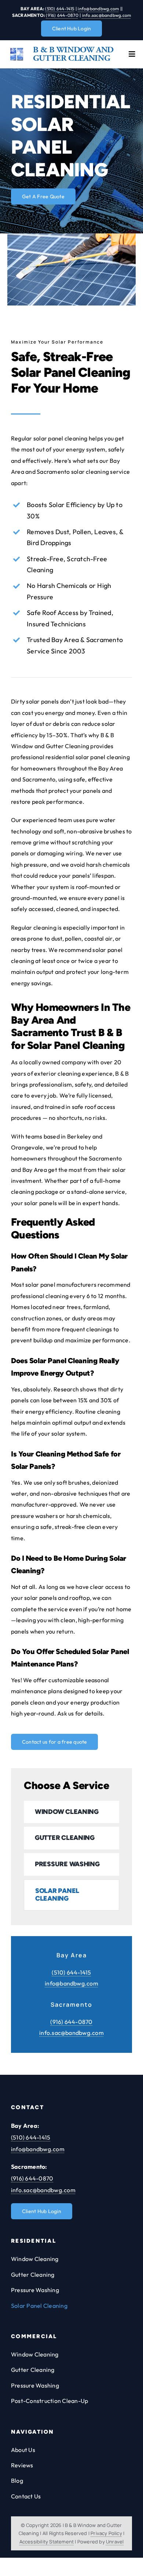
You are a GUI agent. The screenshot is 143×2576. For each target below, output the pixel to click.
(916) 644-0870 (62, 15)
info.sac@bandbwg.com (107, 15)
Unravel (115, 2542)
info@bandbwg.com (98, 9)
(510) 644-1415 (60, 9)
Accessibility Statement (47, 2542)
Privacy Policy (106, 2533)
